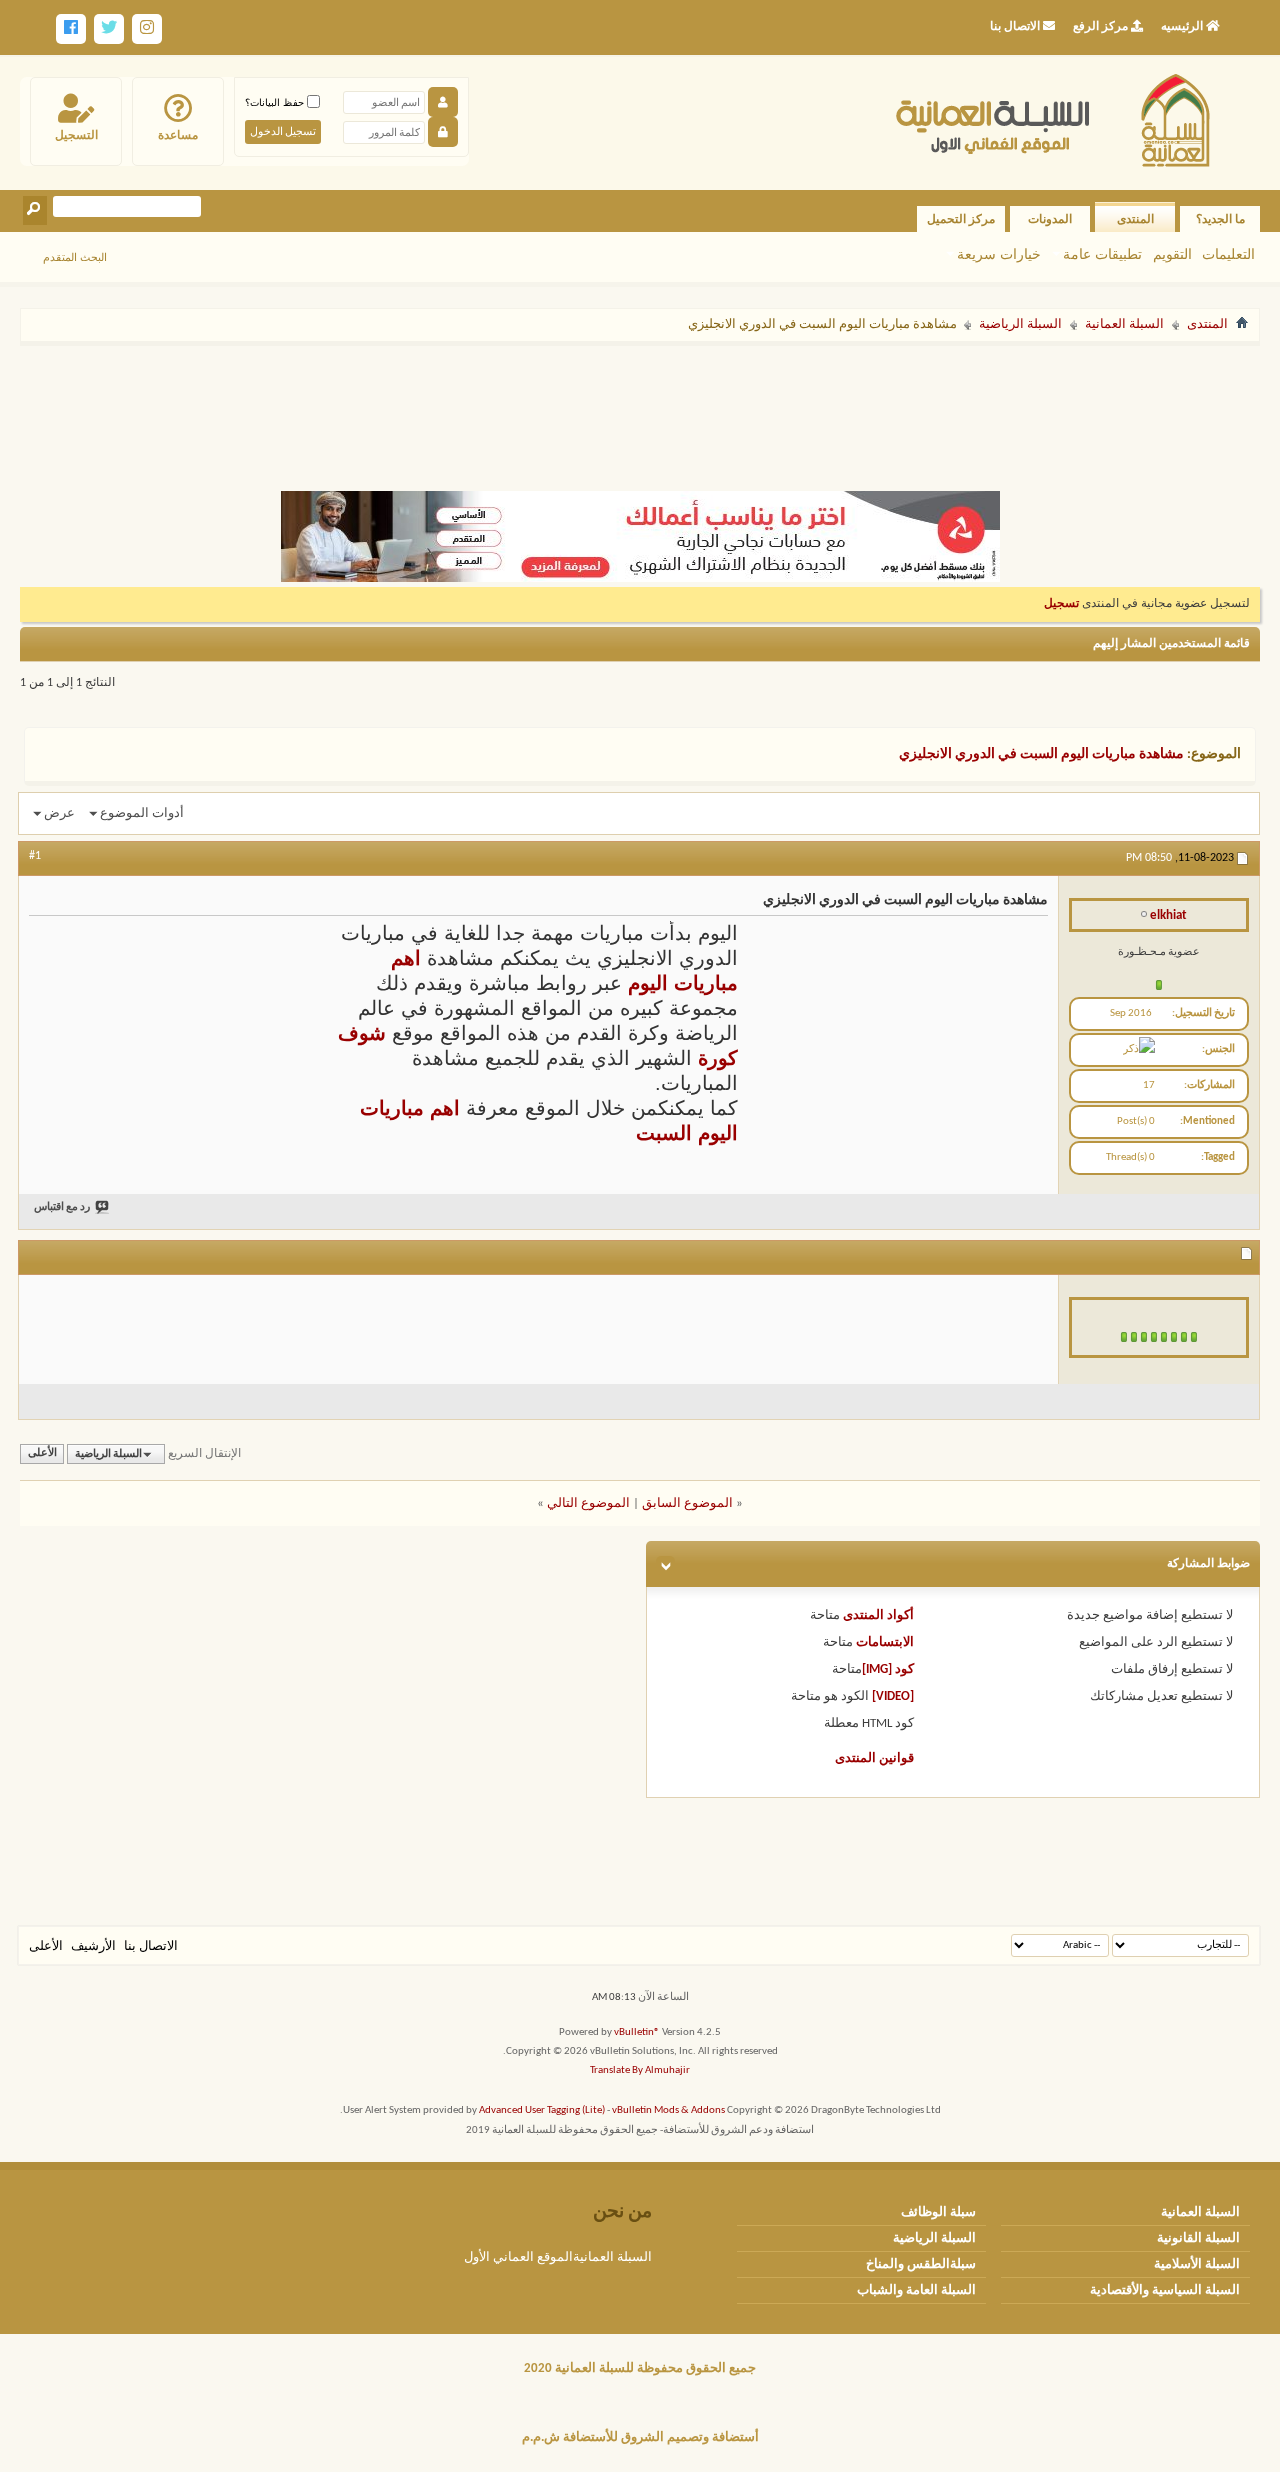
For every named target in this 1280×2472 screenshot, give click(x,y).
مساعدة (178, 135)
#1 (35, 856)
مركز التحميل (961, 219)
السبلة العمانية (1124, 324)
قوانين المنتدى (874, 1758)
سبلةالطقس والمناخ (921, 2264)
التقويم (1172, 254)
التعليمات (1228, 254)
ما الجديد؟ (1220, 219)
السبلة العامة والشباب (916, 2290)
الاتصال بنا (151, 1946)
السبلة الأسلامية (1197, 2264)
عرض (59, 813)
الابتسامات (885, 1642)
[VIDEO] (893, 1696)
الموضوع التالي (588, 1503)
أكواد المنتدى (878, 1615)
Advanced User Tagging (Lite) (542, 2110)
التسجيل (76, 135)
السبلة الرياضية (1020, 324)
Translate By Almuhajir (640, 2070)
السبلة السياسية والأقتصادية (1165, 2290)
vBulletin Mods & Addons (668, 2110)
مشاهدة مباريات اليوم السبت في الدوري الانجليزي (1041, 754)
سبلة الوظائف (938, 2212)
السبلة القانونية (1198, 2238)
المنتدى (1135, 219)
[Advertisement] (640, 408)
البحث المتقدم (75, 257)
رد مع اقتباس (62, 1207)
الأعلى (42, 1454)
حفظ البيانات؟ (276, 102)
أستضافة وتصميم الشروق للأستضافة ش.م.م (640, 2437)
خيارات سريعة (999, 254)
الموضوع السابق (687, 1503)
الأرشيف (93, 1946)
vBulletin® (637, 2032)
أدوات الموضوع (142, 813)
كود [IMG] (888, 1669)
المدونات (1050, 219)
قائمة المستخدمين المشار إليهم (1171, 644)
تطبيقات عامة (1102, 254)
